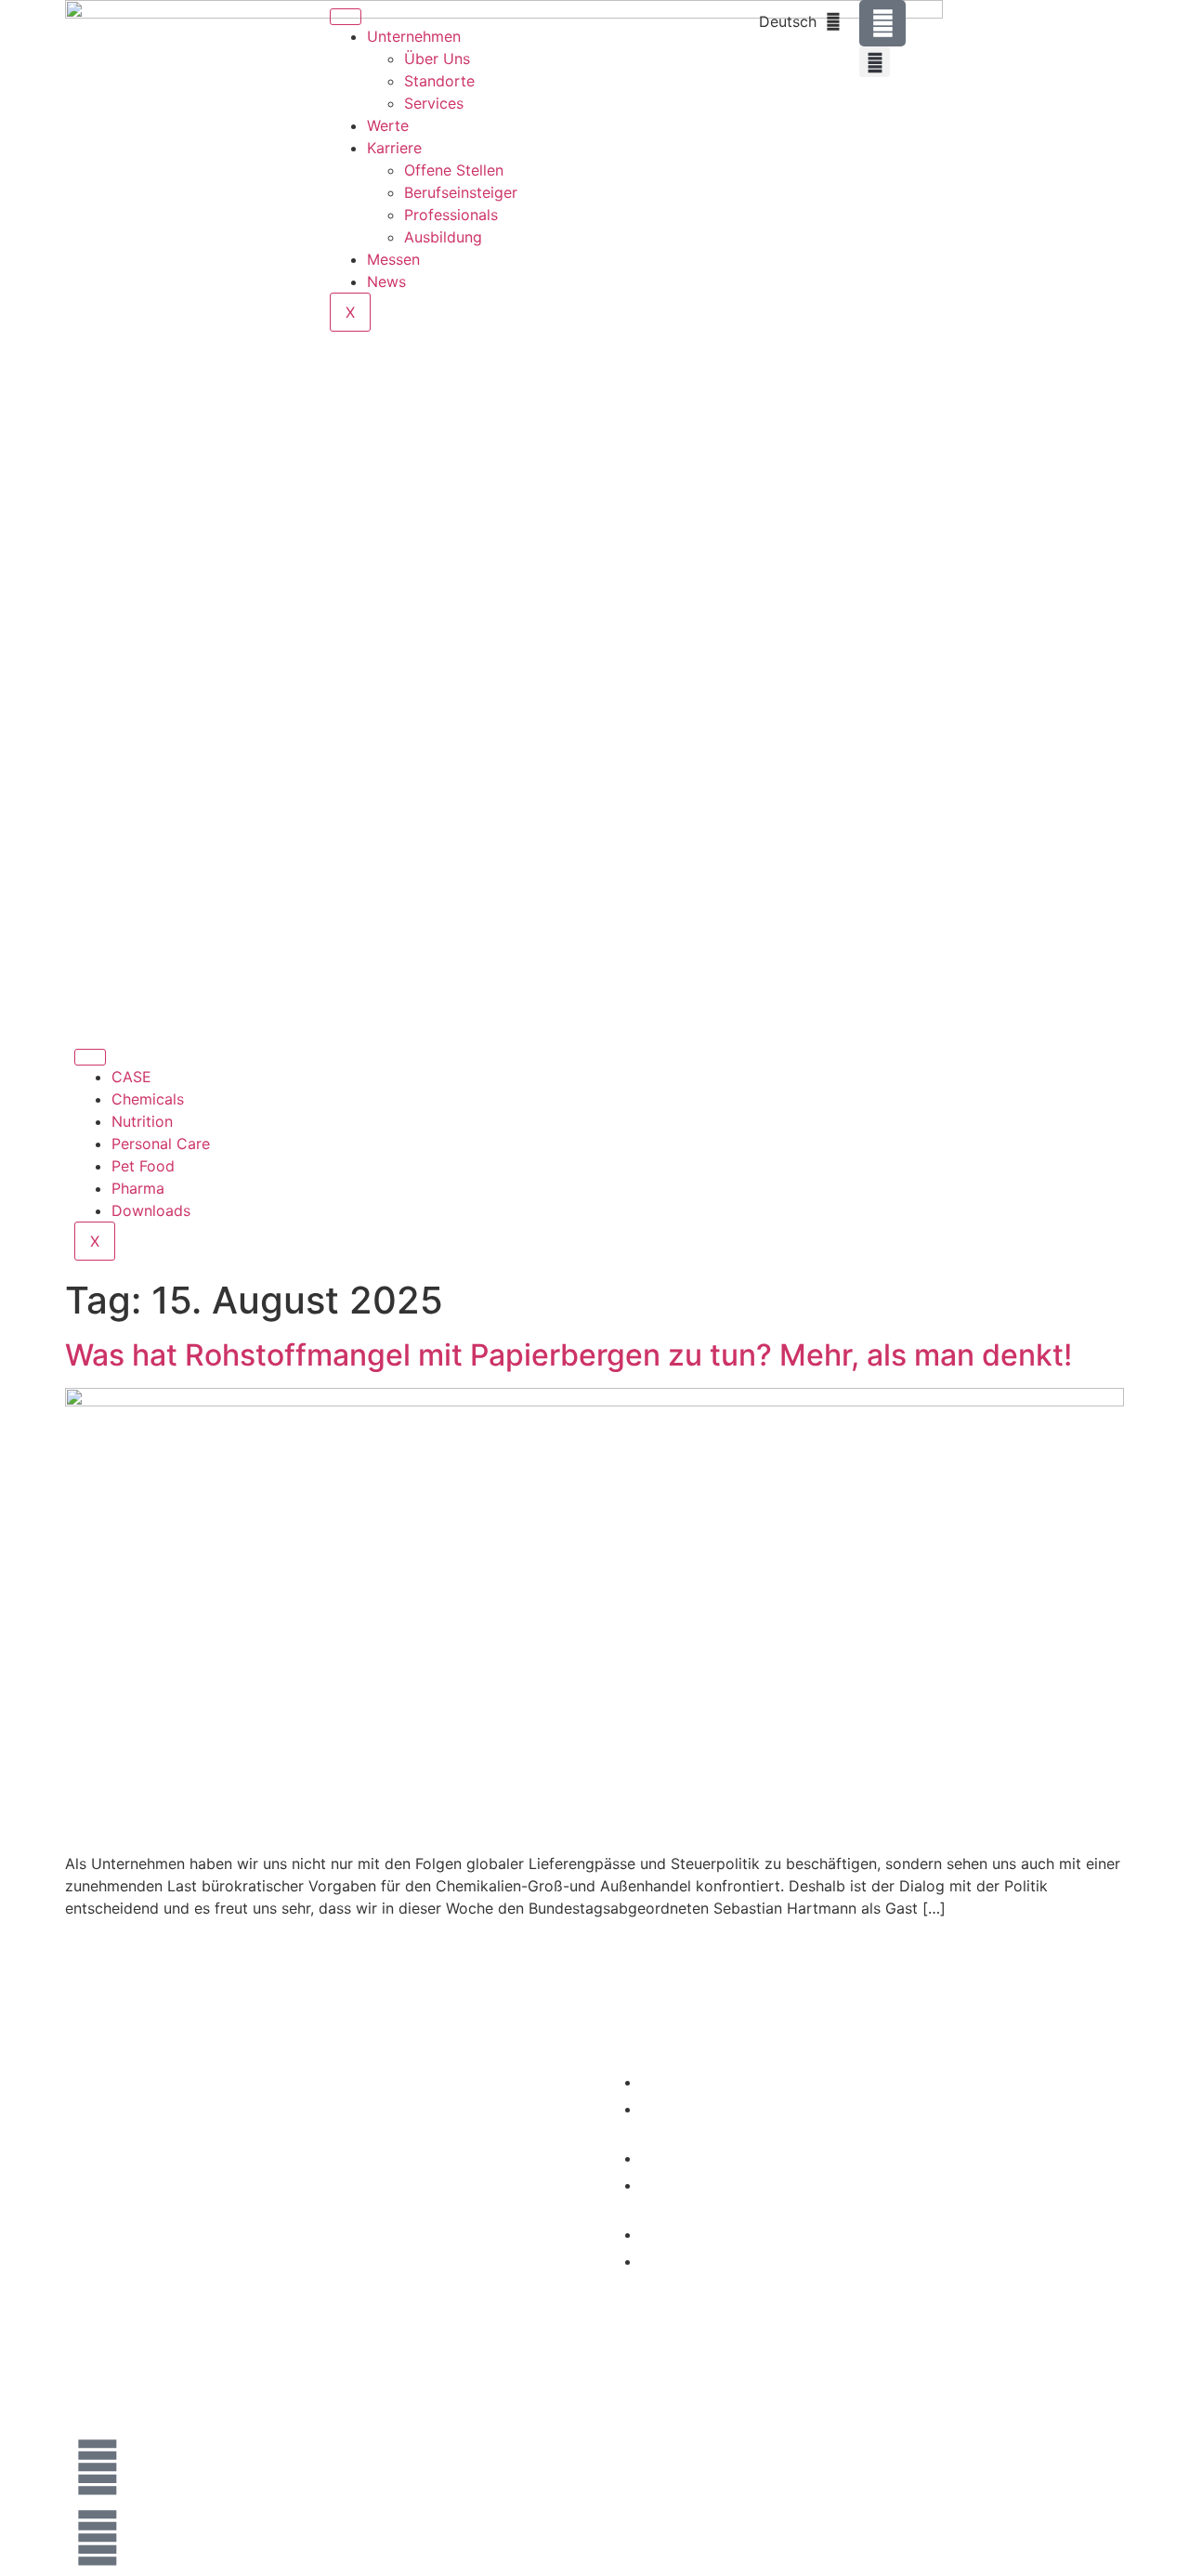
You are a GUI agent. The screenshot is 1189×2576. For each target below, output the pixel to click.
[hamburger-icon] (346, 17)
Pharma (138, 1188)
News (386, 281)
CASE (131, 1077)
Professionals (451, 215)
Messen (393, 259)
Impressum (897, 2105)
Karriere (394, 148)
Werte (388, 125)
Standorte (439, 81)
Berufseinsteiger (461, 192)
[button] (875, 62)
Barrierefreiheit (908, 2198)
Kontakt (886, 2082)
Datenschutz (901, 2151)
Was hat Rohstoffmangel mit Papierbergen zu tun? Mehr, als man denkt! (568, 1355)
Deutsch (788, 21)
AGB (877, 2175)
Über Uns (437, 59)
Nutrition (142, 1121)
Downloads (151, 1210)
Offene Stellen (454, 170)
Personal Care (161, 1144)
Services (434, 103)
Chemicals (148, 1099)
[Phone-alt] (882, 23)
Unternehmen (414, 36)
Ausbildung (443, 237)
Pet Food (143, 1166)
